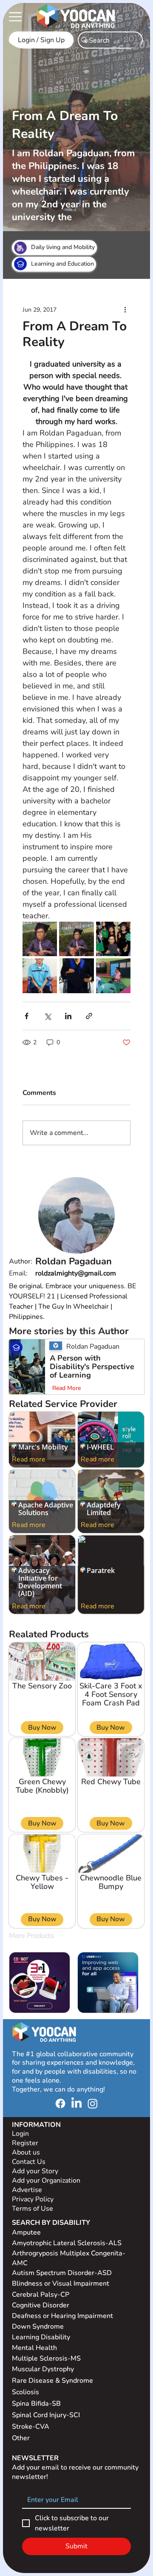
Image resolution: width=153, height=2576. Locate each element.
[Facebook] (60, 2103)
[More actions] (125, 309)
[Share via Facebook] (27, 1016)
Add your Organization (46, 2181)
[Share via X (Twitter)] (47, 1016)
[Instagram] (93, 2103)
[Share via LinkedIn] (68, 1016)
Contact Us (29, 2162)
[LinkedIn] (76, 2103)
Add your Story (36, 2171)
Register (25, 2143)
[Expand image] (40, 939)
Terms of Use (33, 2209)
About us (26, 2152)
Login (20, 2134)
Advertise (27, 2190)
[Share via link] (89, 1016)
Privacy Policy (34, 2199)
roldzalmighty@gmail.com (76, 1273)
